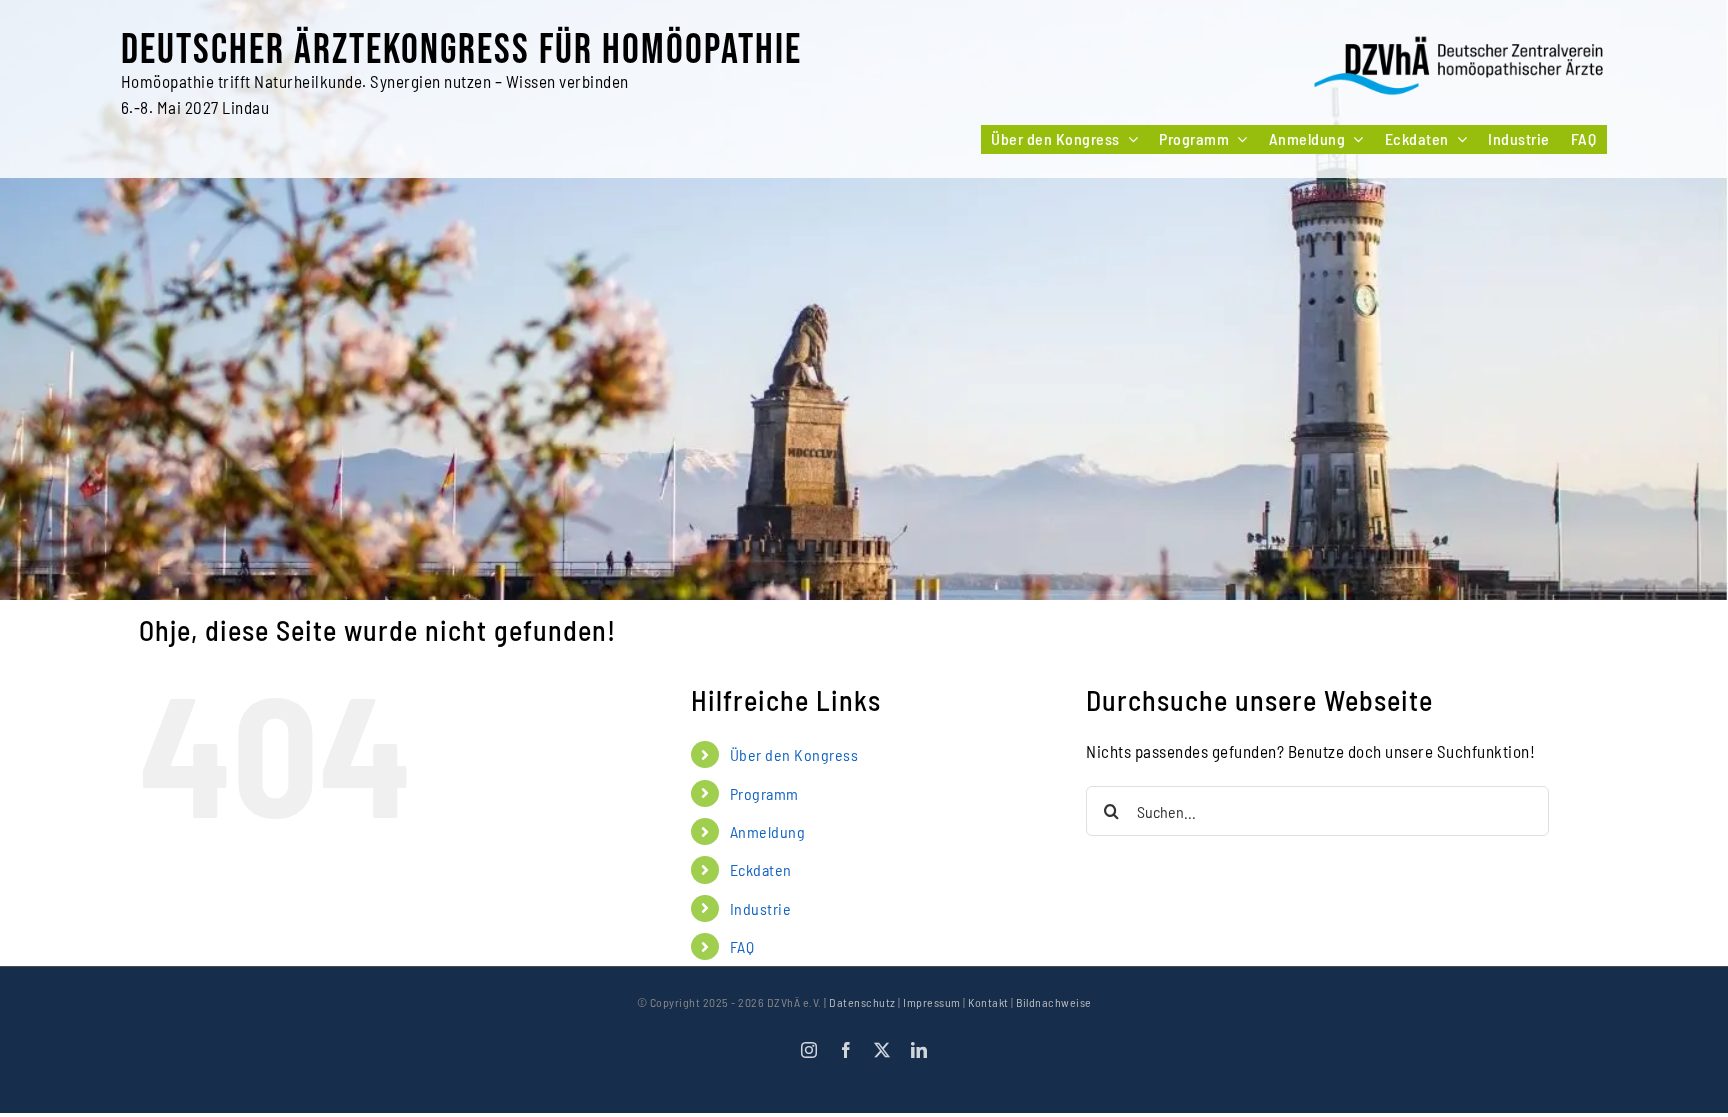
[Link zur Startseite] (1460, 66)
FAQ (742, 946)
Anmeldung (768, 831)
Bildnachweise (1054, 1002)
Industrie (761, 908)
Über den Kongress (794, 754)
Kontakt (988, 1002)
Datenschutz (862, 1002)
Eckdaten (761, 869)
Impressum (932, 1002)
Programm (764, 793)
